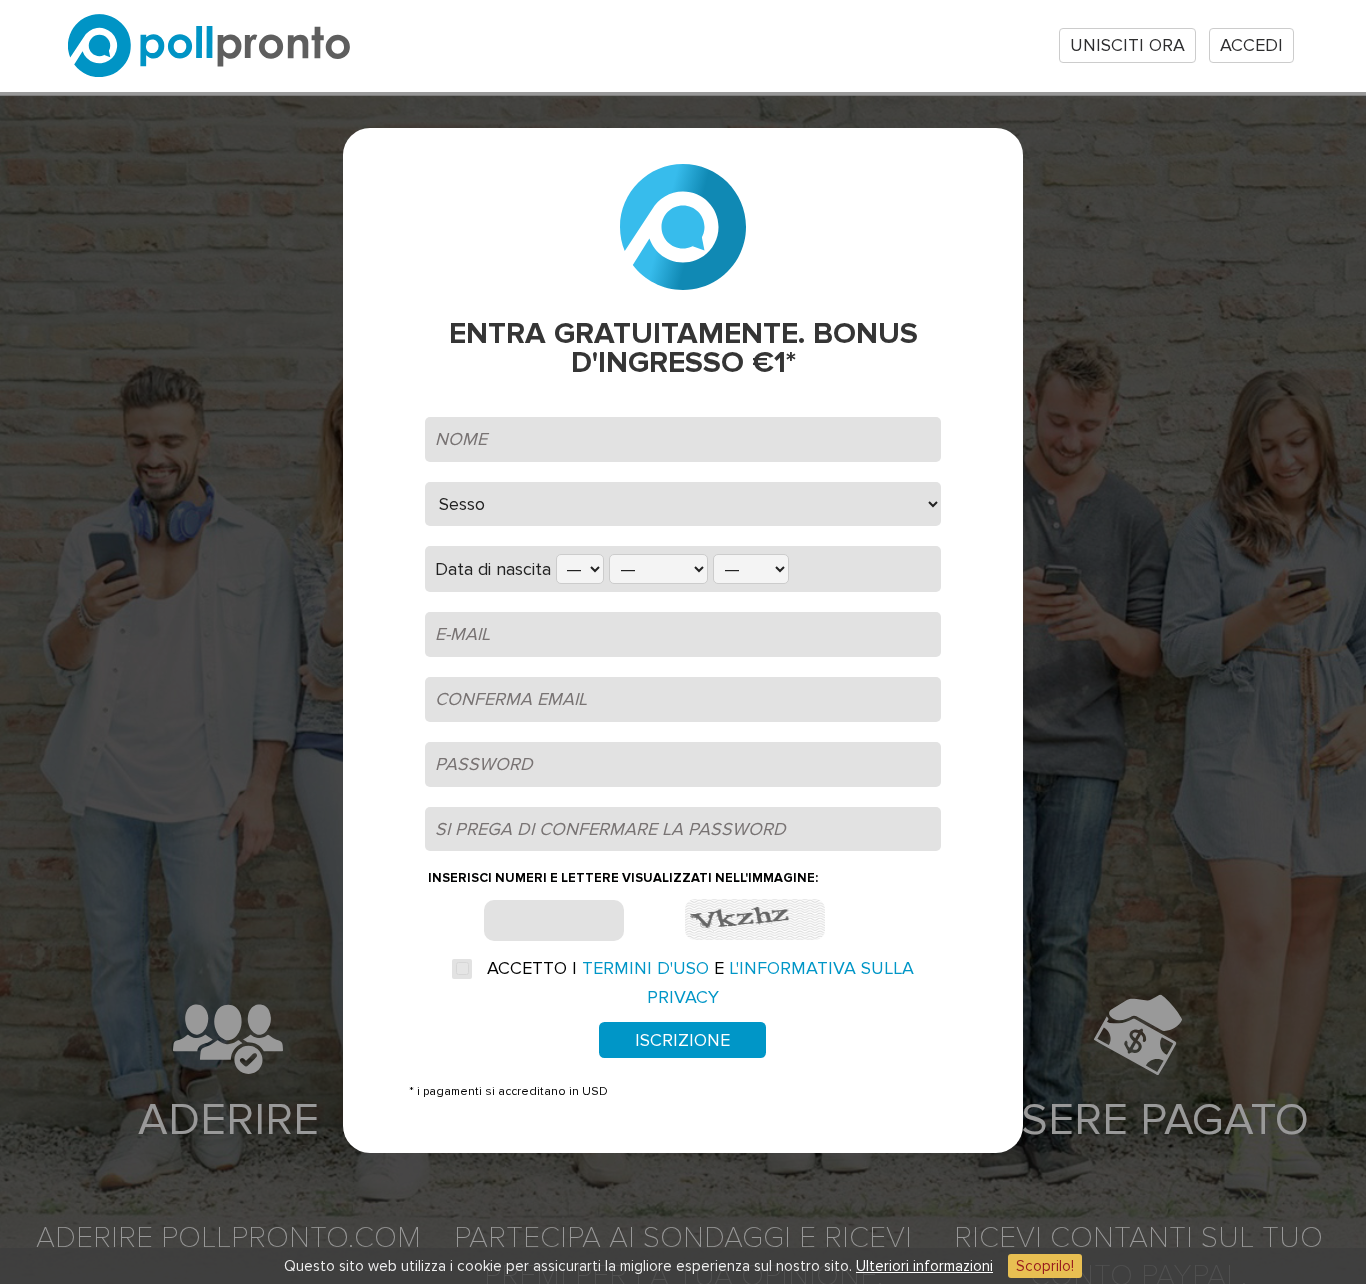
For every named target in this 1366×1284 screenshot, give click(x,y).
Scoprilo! (1045, 1266)
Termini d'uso (645, 968)
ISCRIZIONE (682, 1040)
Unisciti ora (1127, 45)
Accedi (1251, 45)
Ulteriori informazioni (924, 1266)
